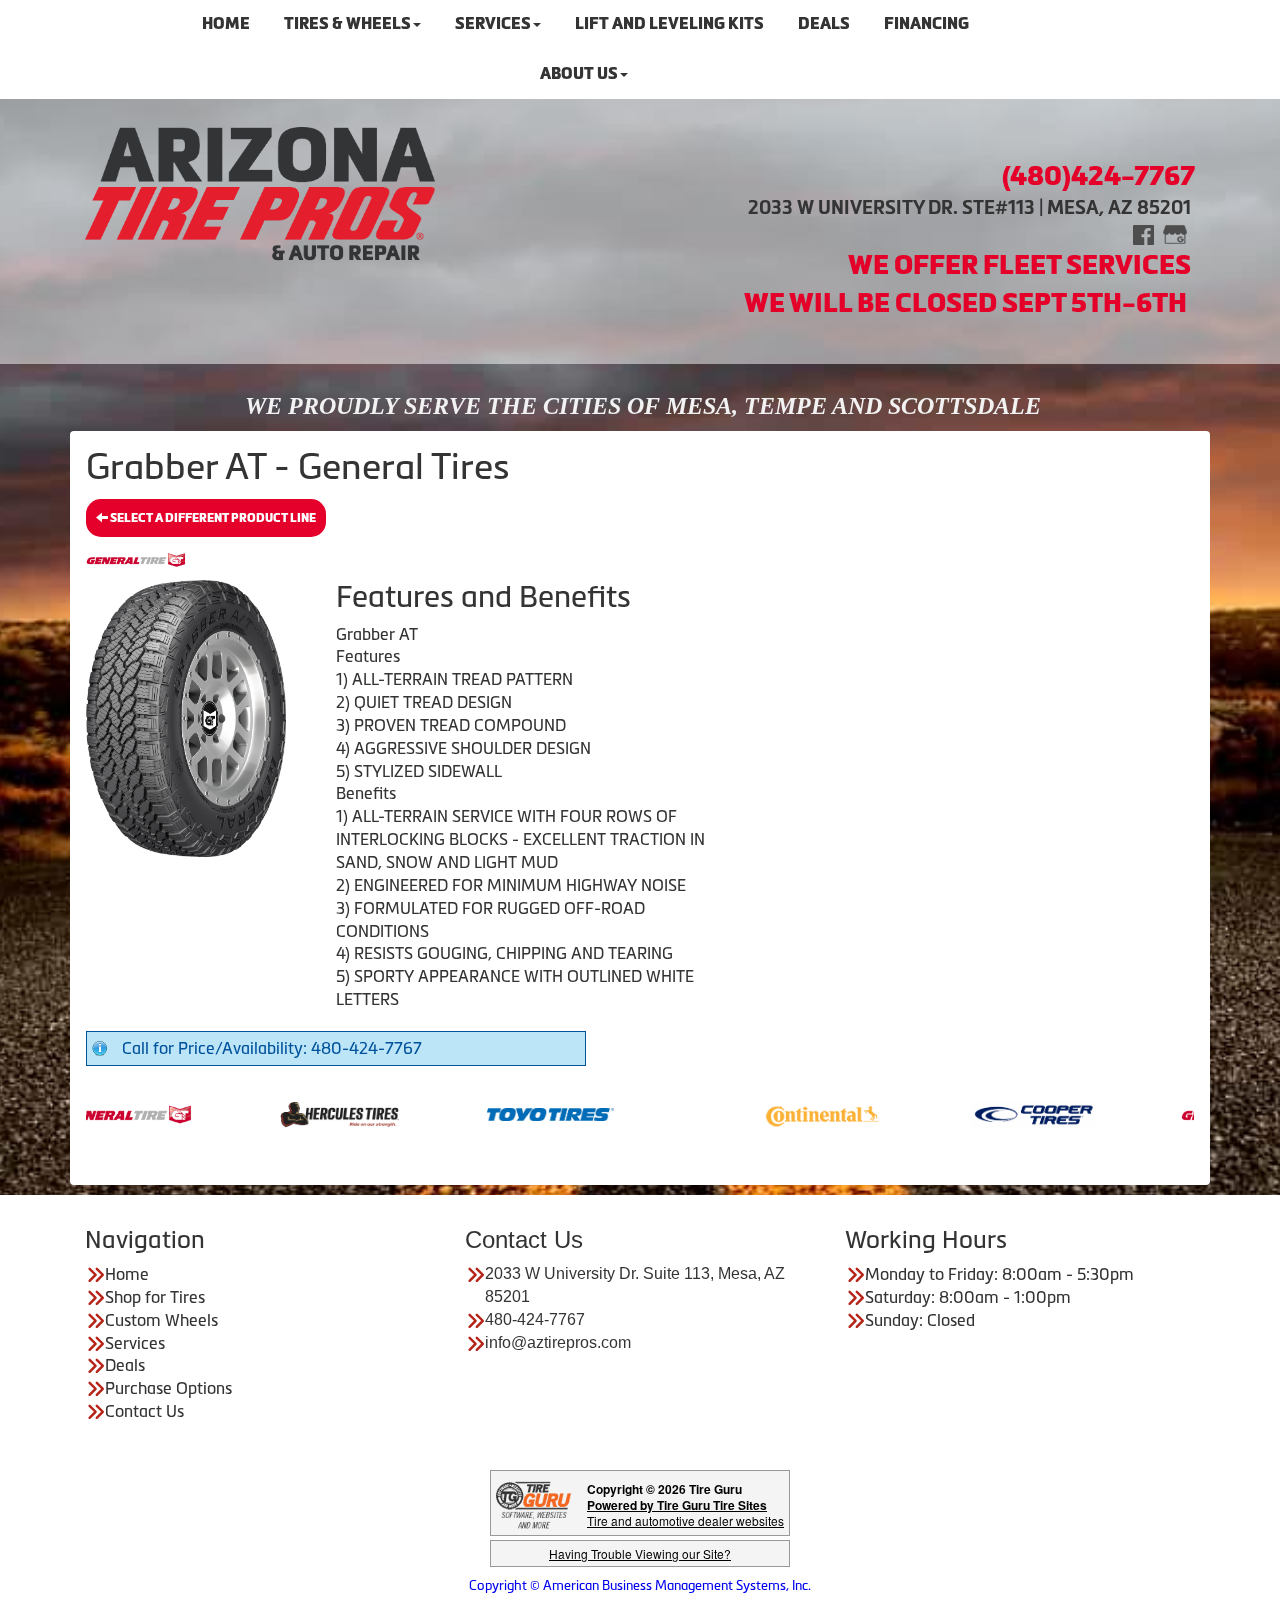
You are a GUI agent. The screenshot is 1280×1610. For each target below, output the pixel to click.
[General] (86, 1113)
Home (127, 1274)
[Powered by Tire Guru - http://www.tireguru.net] (533, 1503)
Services (135, 1343)
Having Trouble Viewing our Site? (640, 1553)
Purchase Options (168, 1388)
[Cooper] (991, 1113)
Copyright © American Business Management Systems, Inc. (640, 1585)
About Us (579, 73)
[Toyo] (508, 1113)
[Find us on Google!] (1175, 233)
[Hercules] (297, 1113)
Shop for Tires (155, 1297)
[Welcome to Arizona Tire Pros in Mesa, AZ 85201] (260, 193)
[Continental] (780, 1113)
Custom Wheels (161, 1320)
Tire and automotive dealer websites (685, 1512)
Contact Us (144, 1411)
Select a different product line (212, 518)
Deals (125, 1365)
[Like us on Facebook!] (1143, 233)
